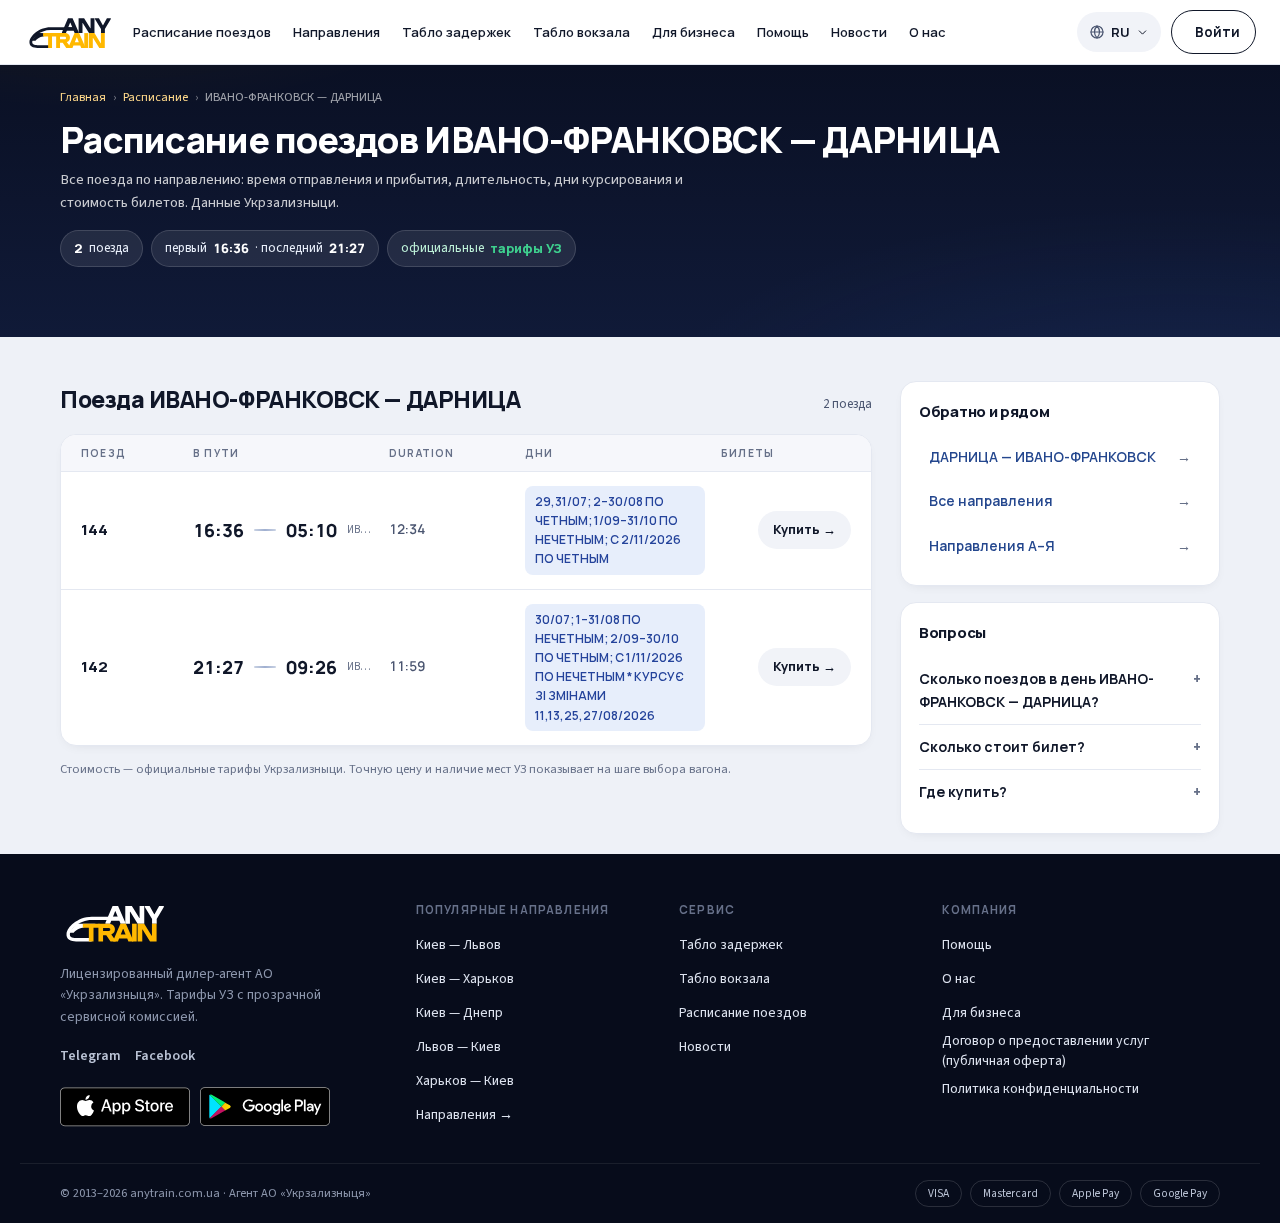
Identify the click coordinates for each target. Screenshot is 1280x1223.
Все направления (1060, 500)
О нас (927, 32)
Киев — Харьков (465, 979)
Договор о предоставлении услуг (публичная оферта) (1045, 1051)
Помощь (783, 32)
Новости (859, 32)
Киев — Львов (458, 945)
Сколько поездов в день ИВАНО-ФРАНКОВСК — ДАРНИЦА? (1036, 689)
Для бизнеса (693, 32)
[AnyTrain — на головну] (70, 32)
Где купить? (963, 791)
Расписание (155, 97)
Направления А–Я (1060, 545)
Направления (336, 32)
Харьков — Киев (465, 1081)
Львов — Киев (458, 1047)
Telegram (90, 1056)
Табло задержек (456, 32)
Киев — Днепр (459, 1013)
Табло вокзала (581, 32)
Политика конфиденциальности (1040, 1089)
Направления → (464, 1115)
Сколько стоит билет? (1002, 746)
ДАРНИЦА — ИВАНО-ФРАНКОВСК (1060, 456)
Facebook (165, 1056)
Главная (83, 97)
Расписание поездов (202, 32)
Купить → (804, 529)
